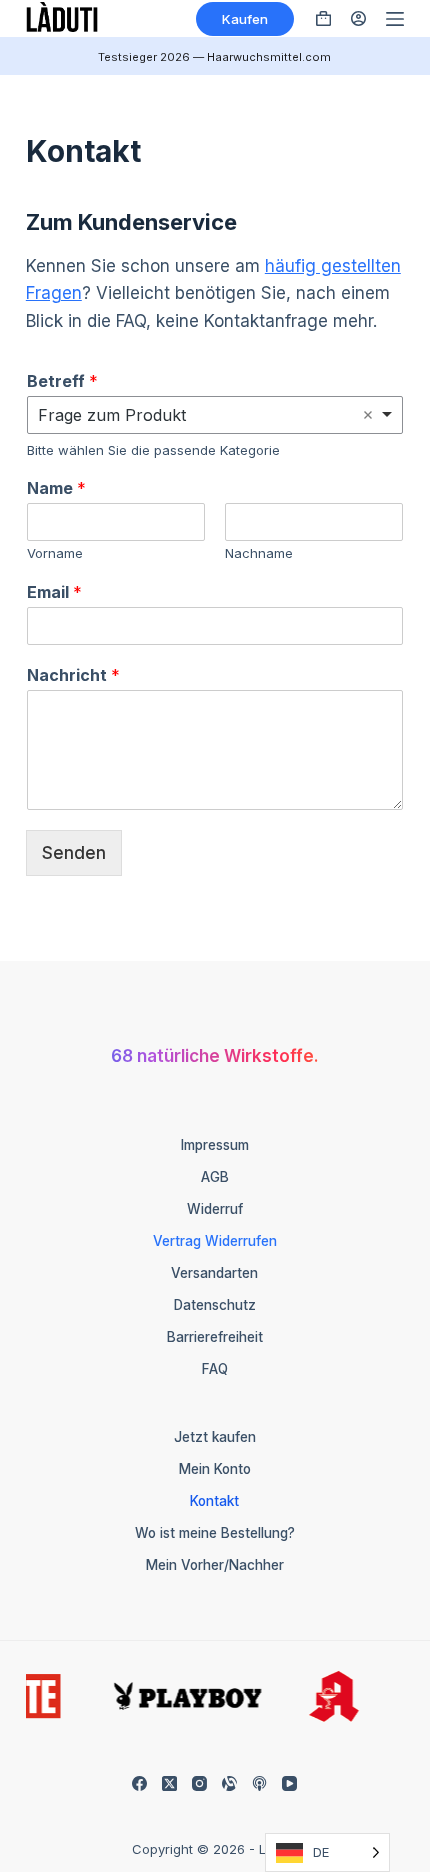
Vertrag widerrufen (215, 1241)
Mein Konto (215, 1469)
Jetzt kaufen (215, 1437)
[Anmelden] (358, 18)
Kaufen (245, 19)
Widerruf (215, 1209)
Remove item (368, 415)
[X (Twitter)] (169, 1783)
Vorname (55, 553)
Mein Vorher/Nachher (215, 1565)
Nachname (259, 553)
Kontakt (214, 1501)
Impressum (215, 1145)
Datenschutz (215, 1305)
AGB (215, 1177)
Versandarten (214, 1273)
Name (56, 488)
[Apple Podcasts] (259, 1783)
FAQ (215, 1369)
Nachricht (73, 675)
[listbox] (215, 415)
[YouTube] (289, 1783)
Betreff (62, 381)
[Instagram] (199, 1783)
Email (54, 592)
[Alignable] (229, 1783)
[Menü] (395, 19)
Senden (74, 853)
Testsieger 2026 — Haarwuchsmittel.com (214, 57)
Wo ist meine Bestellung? (215, 1533)
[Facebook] (139, 1783)
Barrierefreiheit (215, 1337)
